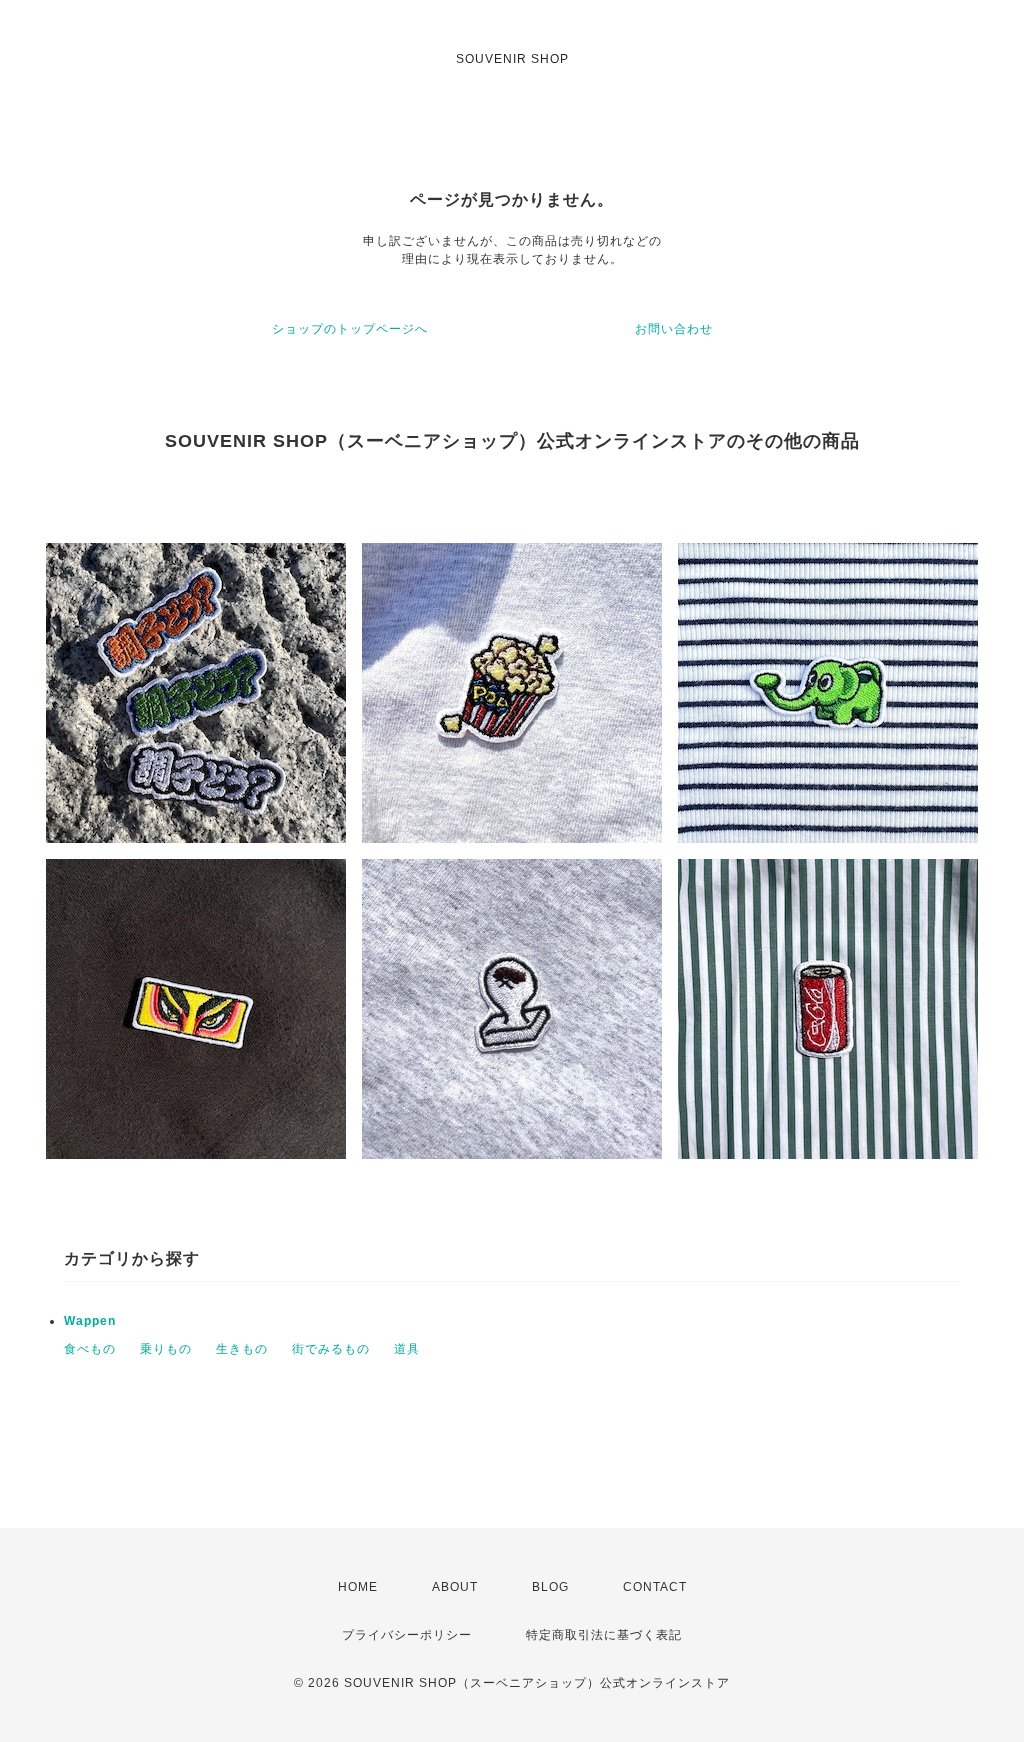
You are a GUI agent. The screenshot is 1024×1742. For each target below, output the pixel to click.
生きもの (242, 1349)
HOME (358, 1587)
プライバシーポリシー (407, 1635)
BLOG (550, 1587)
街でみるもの (331, 1349)
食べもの (90, 1349)
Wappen (90, 1321)
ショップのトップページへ (350, 329)
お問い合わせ (674, 329)
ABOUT (455, 1587)
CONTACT (655, 1587)
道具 (407, 1349)
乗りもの (166, 1349)
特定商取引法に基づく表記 (604, 1635)
